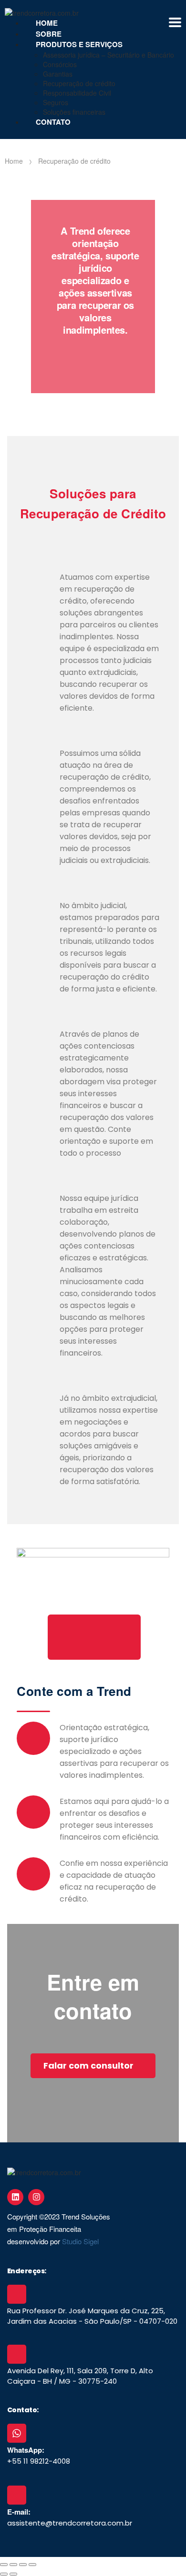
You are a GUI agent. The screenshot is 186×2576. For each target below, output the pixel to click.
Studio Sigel (80, 2241)
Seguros (56, 102)
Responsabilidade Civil (77, 93)
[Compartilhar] (23, 2565)
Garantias (58, 74)
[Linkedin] (15, 2197)
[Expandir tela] (13, 2565)
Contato (53, 122)
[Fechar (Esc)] (32, 2565)
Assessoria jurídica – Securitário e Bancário (108, 55)
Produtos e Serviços (79, 44)
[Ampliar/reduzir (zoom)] (4, 2565)
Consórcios (60, 64)
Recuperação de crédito (79, 83)
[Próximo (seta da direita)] (13, 2574)
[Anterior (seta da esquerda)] (4, 2574)
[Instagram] (36, 2197)
